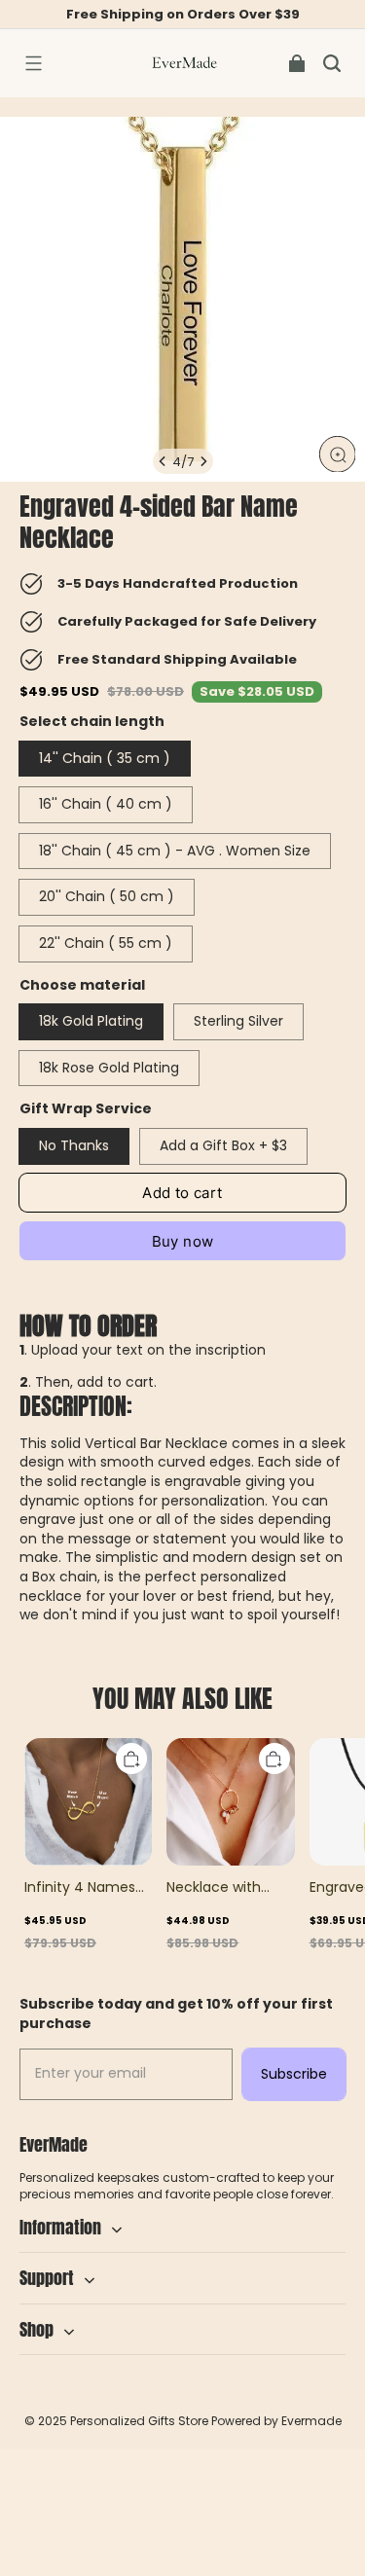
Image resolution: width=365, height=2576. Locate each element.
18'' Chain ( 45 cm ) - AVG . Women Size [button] (175, 851)
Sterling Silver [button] (238, 1021)
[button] (33, 63)
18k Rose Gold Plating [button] (109, 1068)
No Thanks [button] (74, 1145)
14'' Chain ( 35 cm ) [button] (105, 758)
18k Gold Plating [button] (91, 1021)
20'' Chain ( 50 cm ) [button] (107, 896)
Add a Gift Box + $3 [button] (223, 1145)
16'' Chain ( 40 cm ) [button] (106, 804)
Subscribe (294, 2074)
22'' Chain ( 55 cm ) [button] (106, 943)
